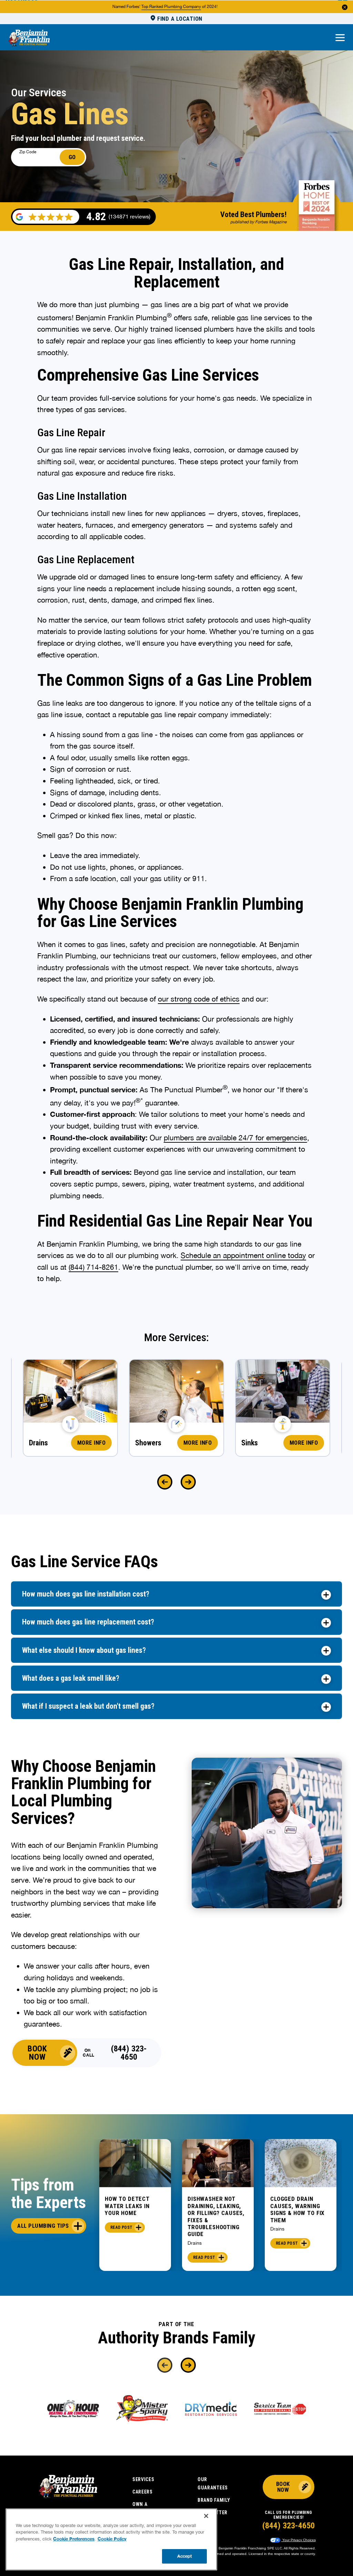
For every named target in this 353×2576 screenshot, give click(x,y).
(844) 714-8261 (93, 1267)
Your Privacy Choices (299, 2540)
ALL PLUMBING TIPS (43, 2226)
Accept (185, 2556)
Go (72, 157)
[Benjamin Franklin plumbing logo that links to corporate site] (29, 38)
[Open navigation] (340, 38)
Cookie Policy (112, 2539)
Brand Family (214, 2500)
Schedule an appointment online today (243, 1255)
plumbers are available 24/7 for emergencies (235, 1138)
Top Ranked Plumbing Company (171, 7)
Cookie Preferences (74, 2539)
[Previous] (165, 1482)
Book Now (37, 2053)
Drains (195, 2243)
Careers (143, 2492)
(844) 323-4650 (129, 2053)
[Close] (206, 2516)
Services (143, 2479)
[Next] (188, 1482)
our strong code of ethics (199, 999)
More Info (92, 1443)
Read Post (121, 2227)
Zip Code (28, 152)
